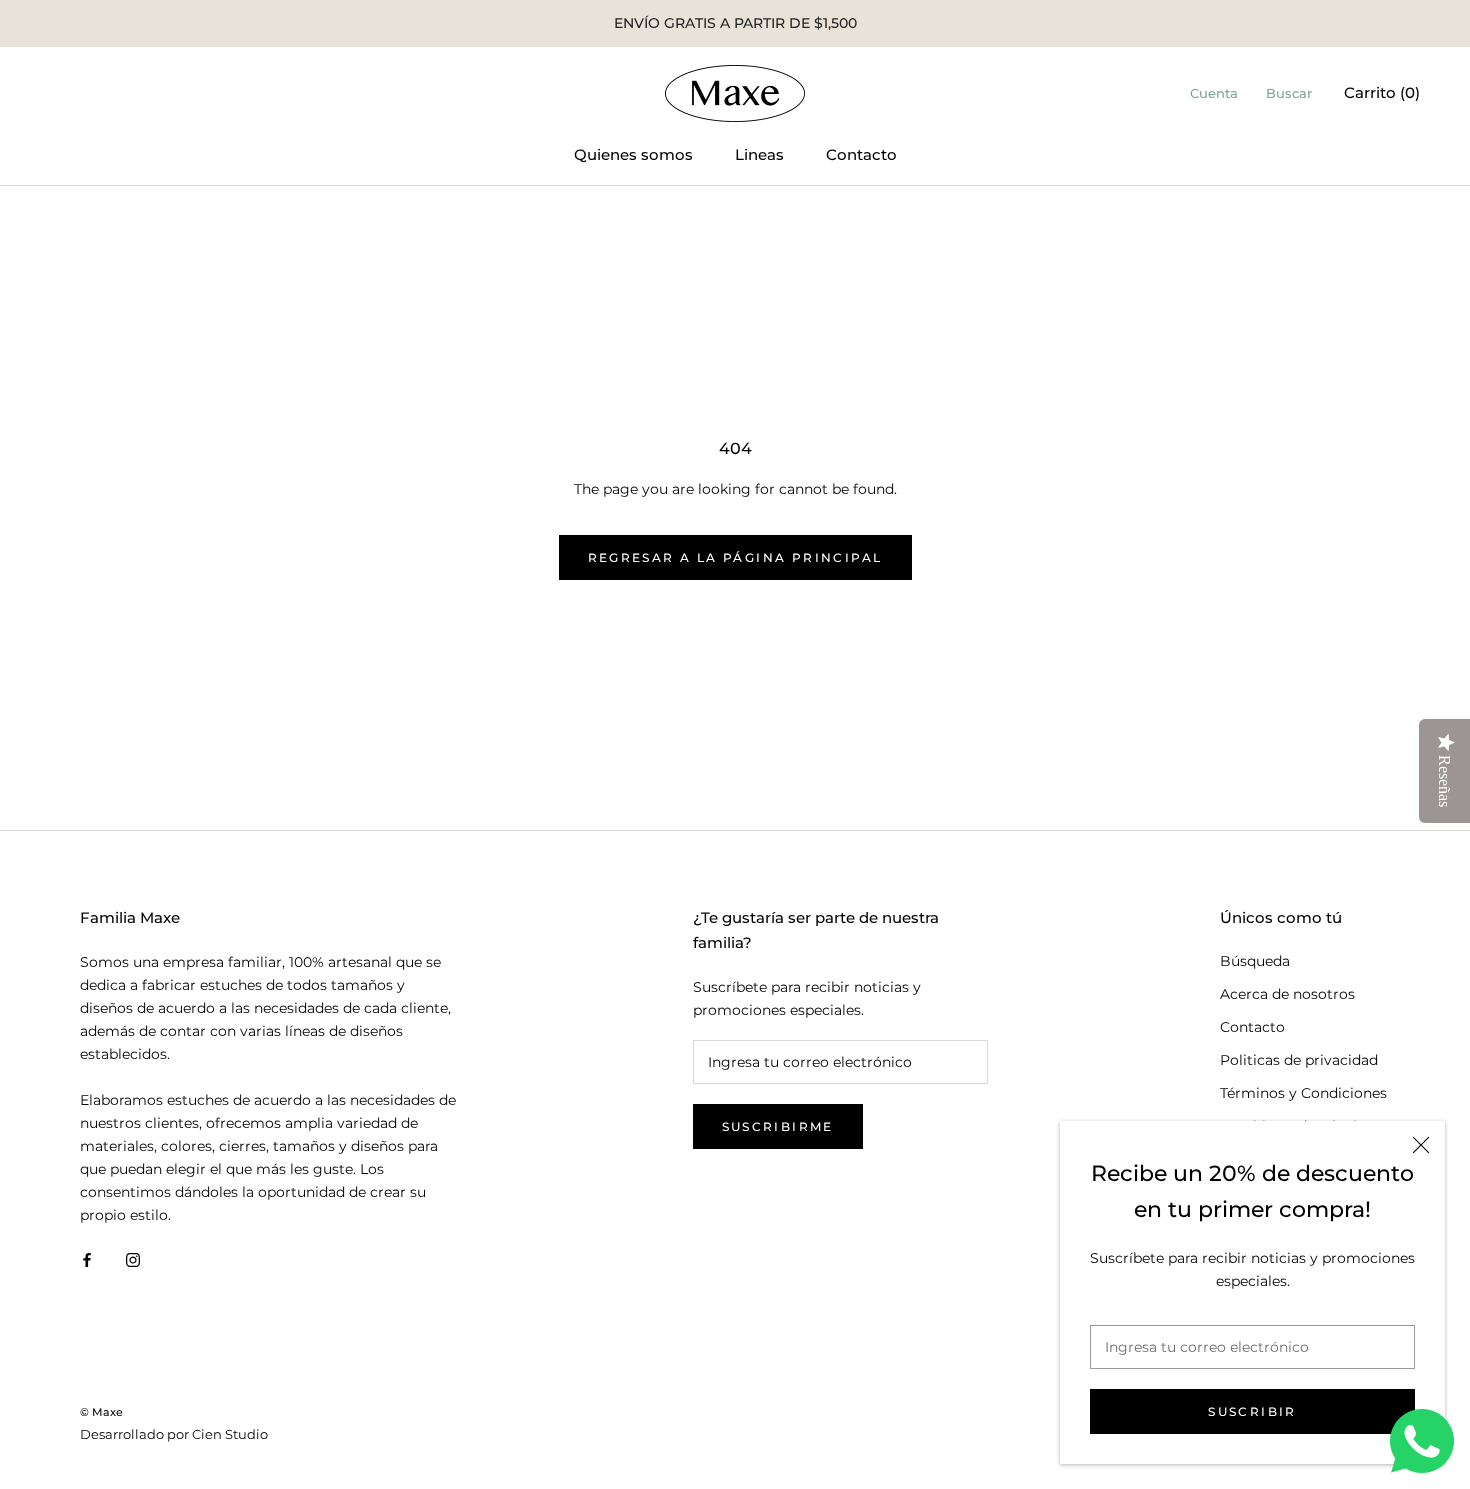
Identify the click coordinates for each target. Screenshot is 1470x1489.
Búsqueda (1255, 961)
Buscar (1289, 93)
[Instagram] (133, 1258)
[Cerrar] (1421, 1145)
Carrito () (1382, 92)
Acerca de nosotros (1287, 994)
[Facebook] (87, 1258)
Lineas (759, 154)
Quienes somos (633, 154)
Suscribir (1252, 1411)
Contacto (861, 154)
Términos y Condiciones (1303, 1093)
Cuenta (1214, 93)
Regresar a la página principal (735, 557)
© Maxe (101, 1412)
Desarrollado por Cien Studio (174, 1434)
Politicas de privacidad (1299, 1060)
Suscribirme (778, 1126)
